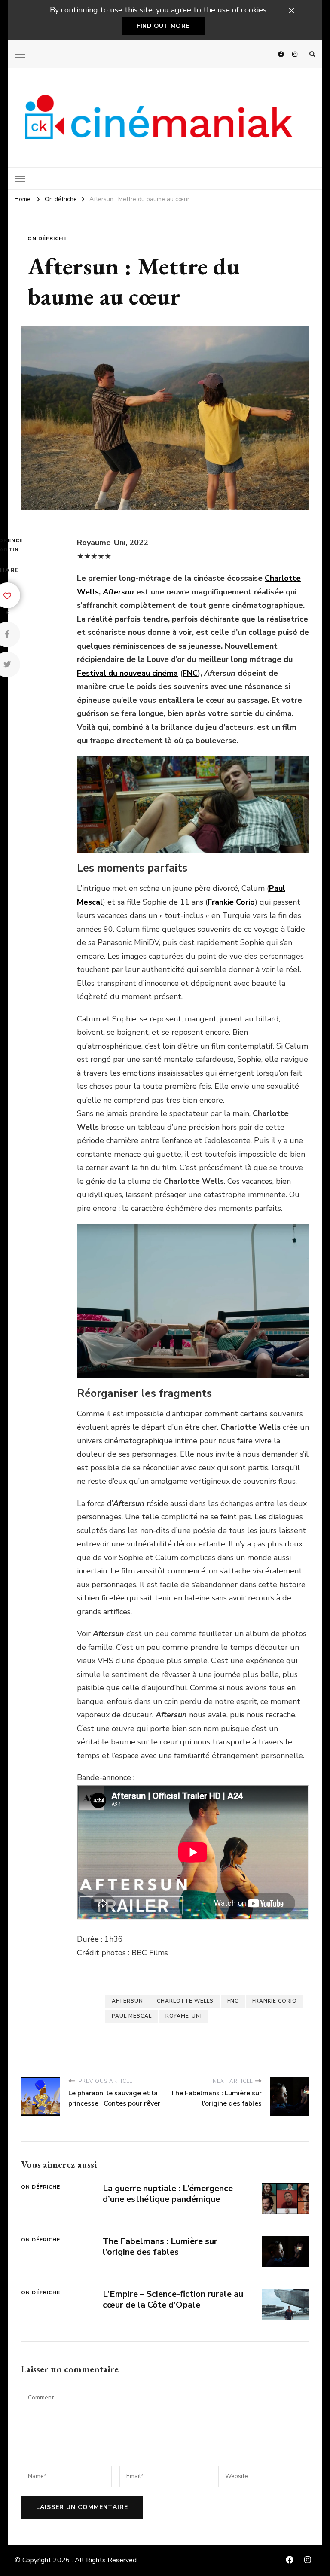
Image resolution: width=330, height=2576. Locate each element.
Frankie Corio (275, 2001)
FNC (190, 673)
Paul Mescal (132, 2016)
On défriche (47, 238)
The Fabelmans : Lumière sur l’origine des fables (160, 2247)
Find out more (163, 26)
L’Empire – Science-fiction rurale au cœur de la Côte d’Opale (173, 2299)
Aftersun (127, 2001)
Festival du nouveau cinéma (127, 673)
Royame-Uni (184, 2016)
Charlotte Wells (185, 2001)
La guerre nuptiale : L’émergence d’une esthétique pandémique (168, 2194)
